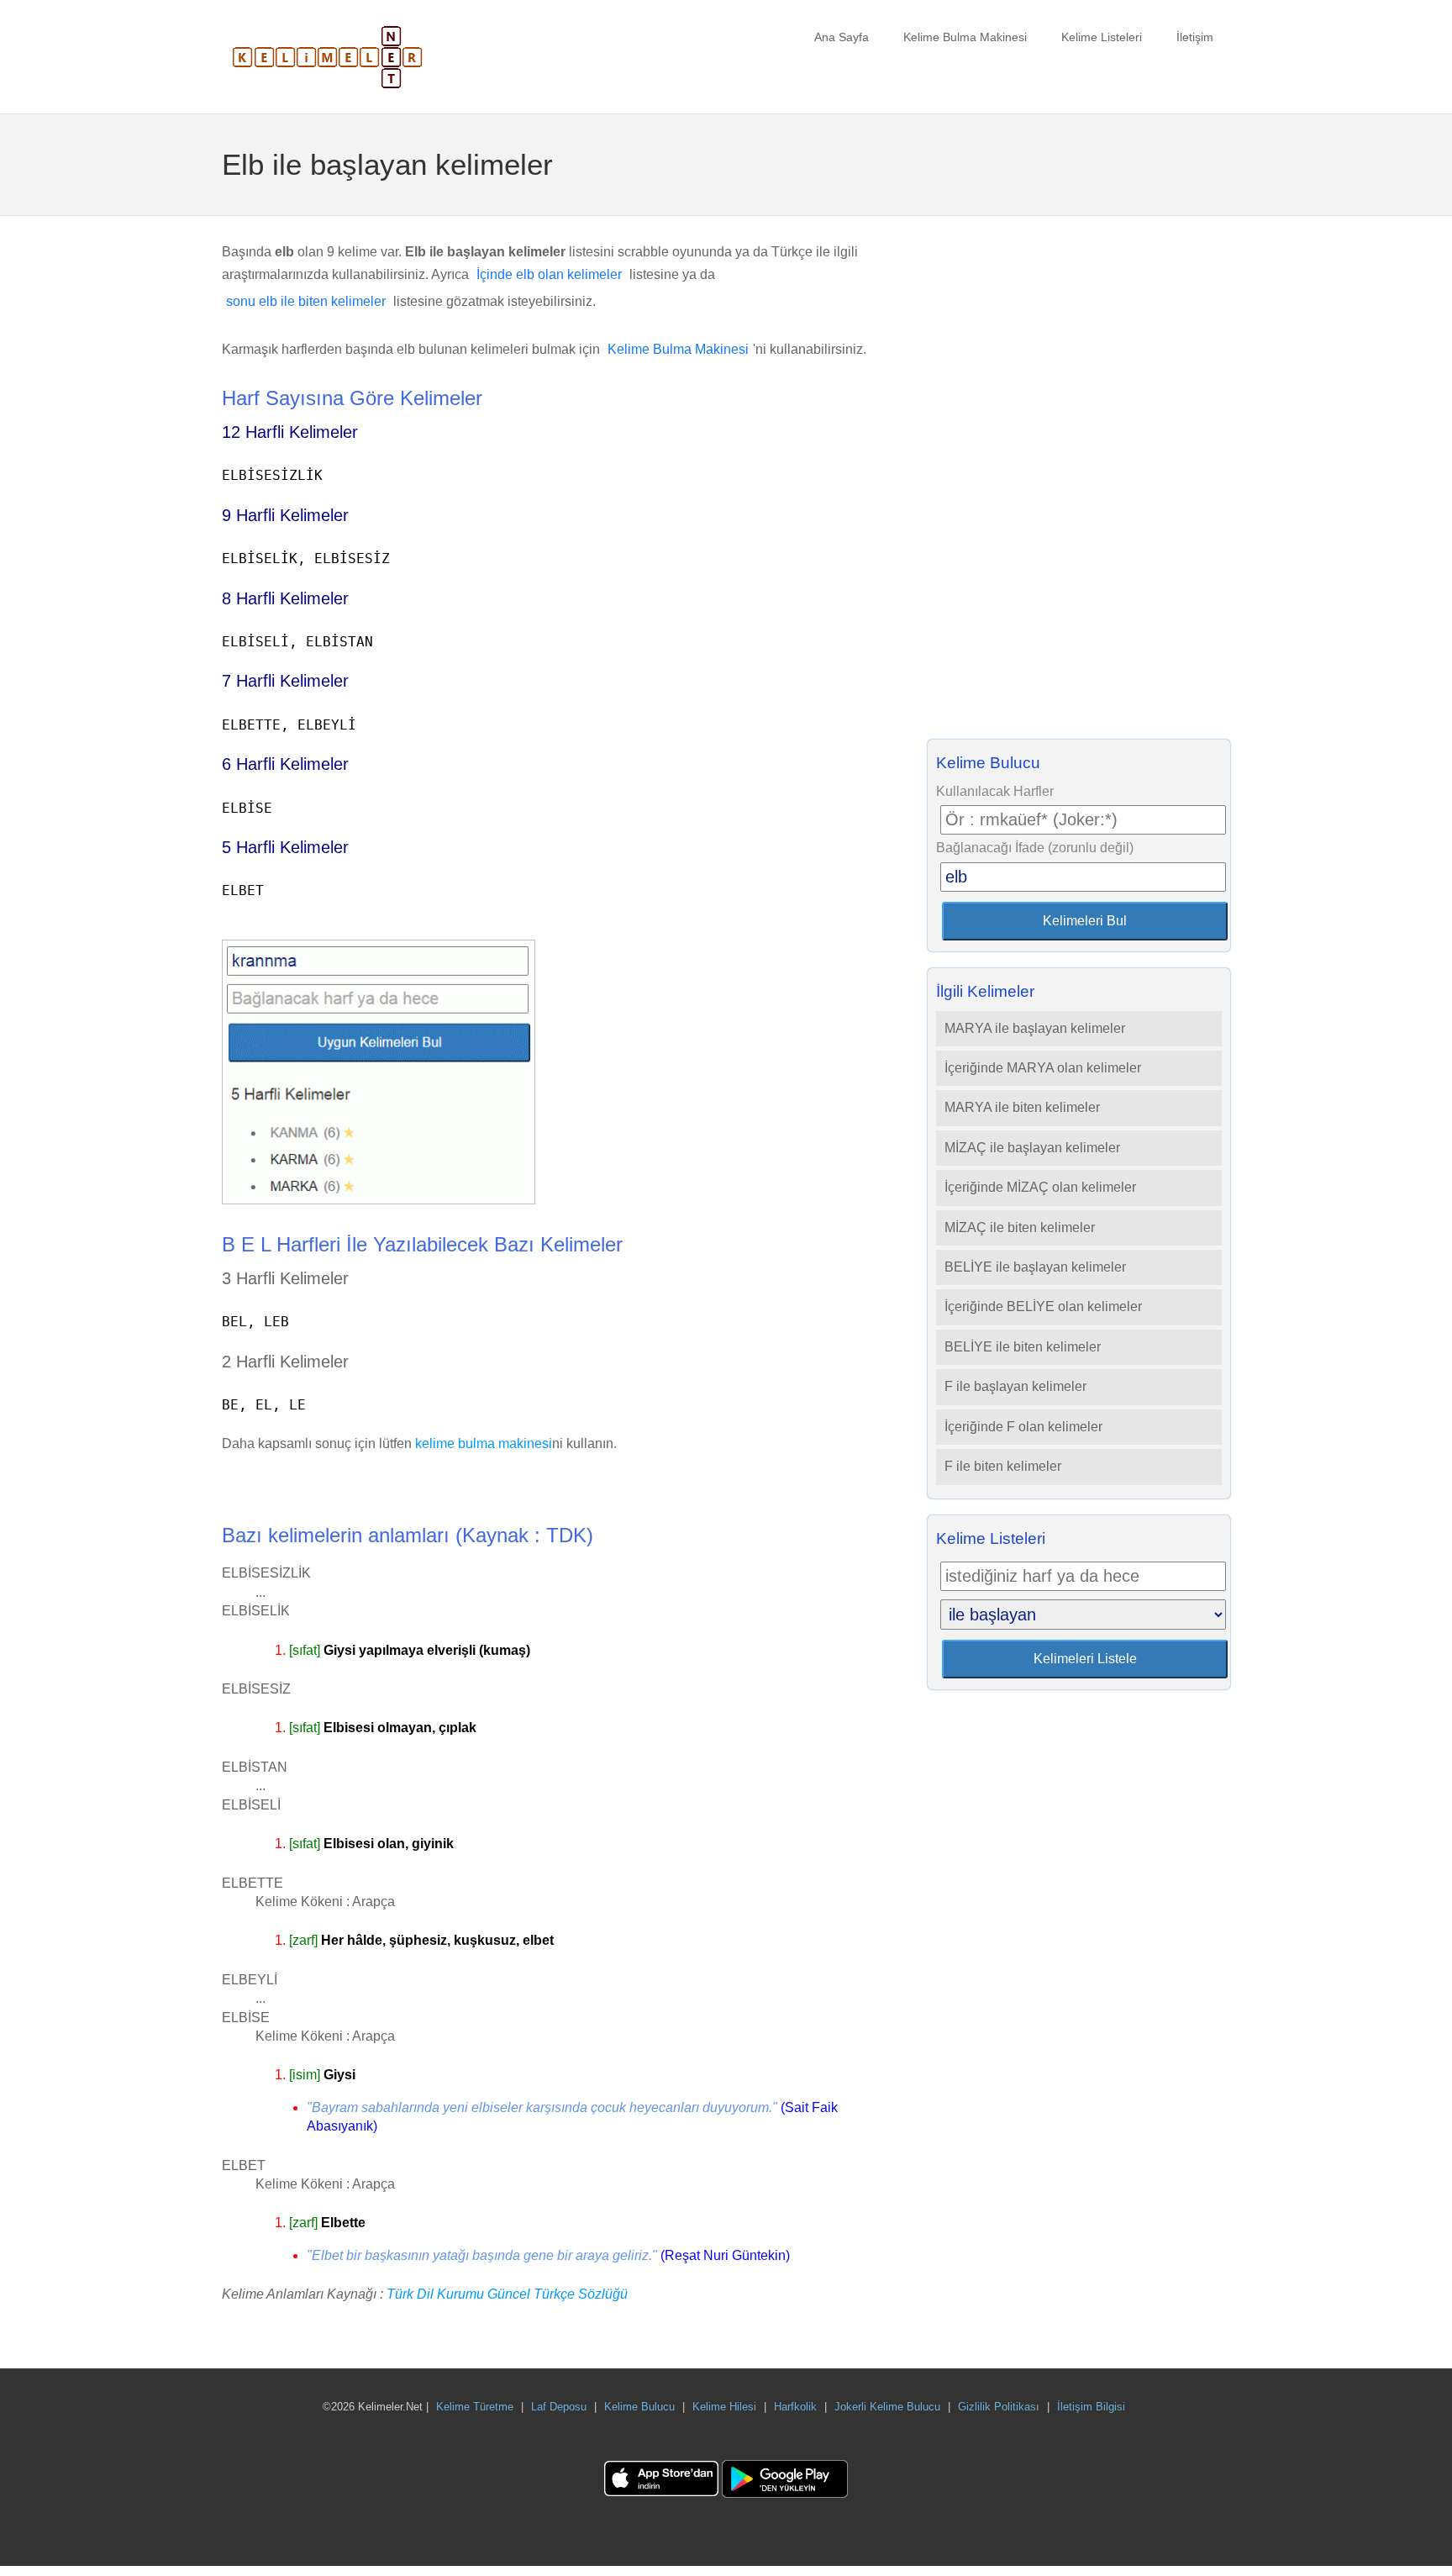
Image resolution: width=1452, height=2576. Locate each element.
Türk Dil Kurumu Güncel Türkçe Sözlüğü (507, 2294)
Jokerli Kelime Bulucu (887, 2407)
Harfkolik (795, 2407)
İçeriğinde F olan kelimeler (1023, 1427)
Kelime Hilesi (724, 2407)
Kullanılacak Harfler (995, 791)
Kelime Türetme (475, 2407)
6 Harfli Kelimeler (285, 764)
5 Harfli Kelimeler (285, 847)
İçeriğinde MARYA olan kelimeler (1043, 1068)
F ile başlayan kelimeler (1015, 1386)
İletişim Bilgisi (1091, 2407)
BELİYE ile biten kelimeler (1023, 1347)
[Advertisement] (1079, 482)
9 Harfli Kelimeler (285, 515)
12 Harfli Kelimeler (290, 432)
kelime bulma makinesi (484, 1443)
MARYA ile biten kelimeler (1022, 1107)
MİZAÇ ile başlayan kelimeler (1032, 1148)
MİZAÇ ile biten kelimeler (1020, 1227)
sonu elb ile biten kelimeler (306, 301)
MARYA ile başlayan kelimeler (1035, 1028)
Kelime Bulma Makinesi (965, 37)
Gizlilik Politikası (999, 2407)
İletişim (1195, 37)
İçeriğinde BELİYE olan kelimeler (1043, 1306)
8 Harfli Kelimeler (285, 598)
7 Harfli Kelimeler (285, 681)
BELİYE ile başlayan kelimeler (1035, 1267)
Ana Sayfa (842, 37)
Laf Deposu (559, 2407)
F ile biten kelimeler (1003, 1466)
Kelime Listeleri (1102, 37)
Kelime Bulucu (639, 2407)
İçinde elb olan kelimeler (549, 274)
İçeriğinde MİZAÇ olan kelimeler (1040, 1187)
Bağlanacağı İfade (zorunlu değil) (1035, 848)
